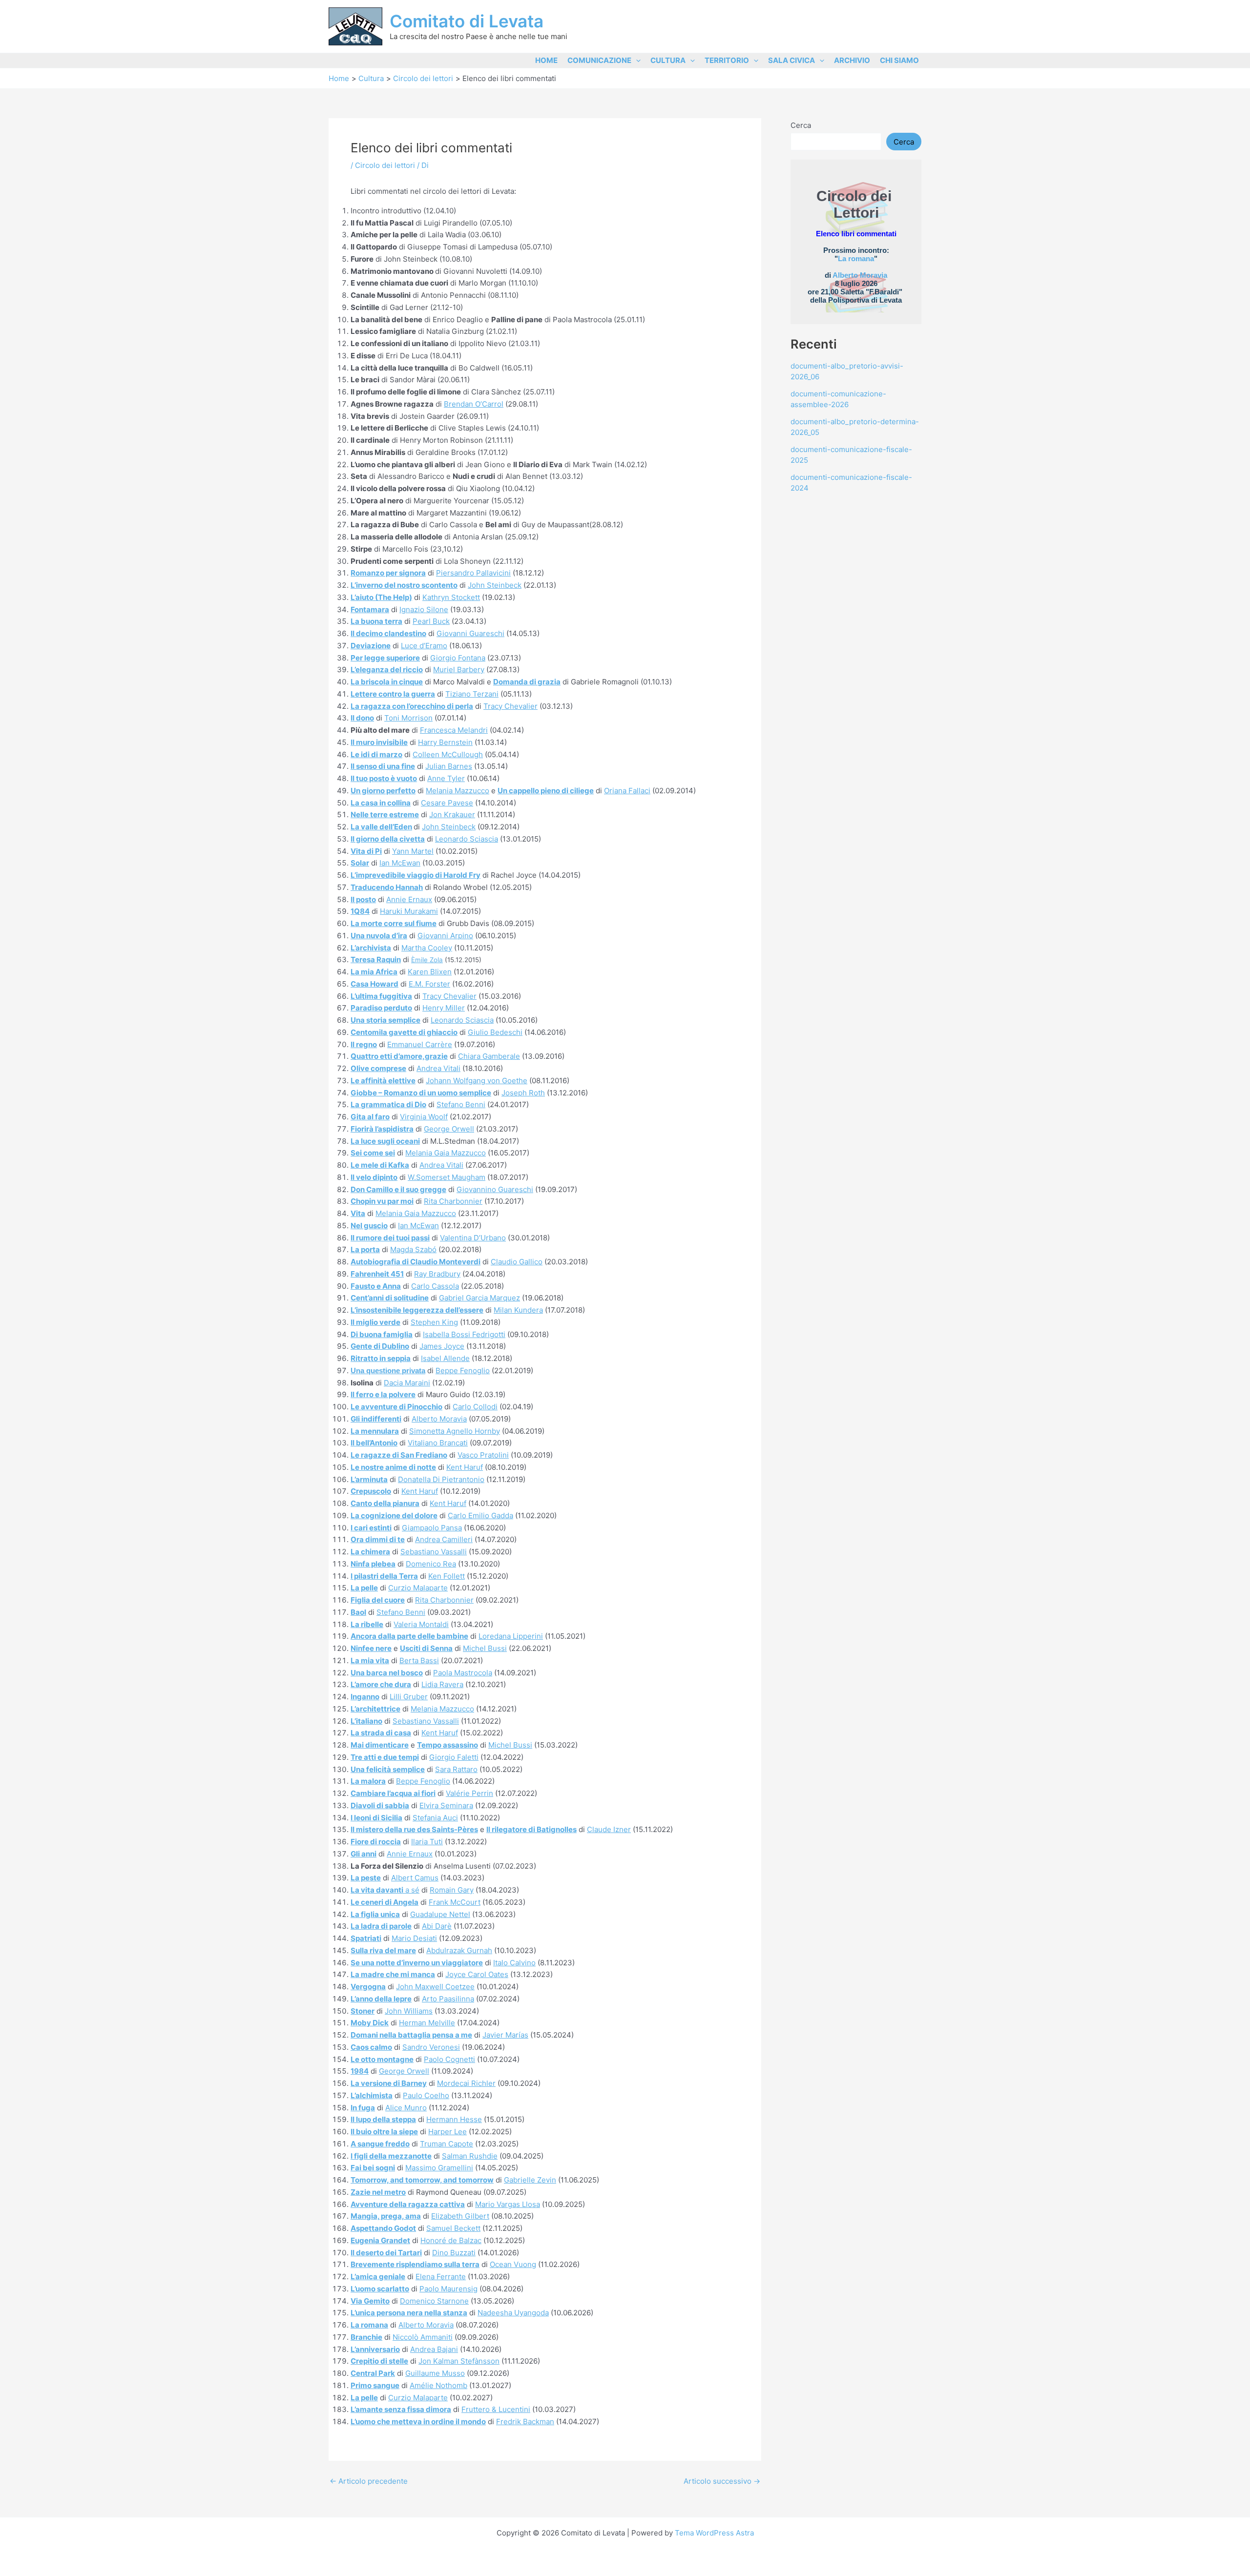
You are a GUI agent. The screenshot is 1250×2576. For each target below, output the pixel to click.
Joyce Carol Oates (477, 1974)
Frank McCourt (455, 1902)
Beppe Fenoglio (463, 1370)
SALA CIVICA (792, 60)
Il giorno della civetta (388, 839)
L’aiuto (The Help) (381, 597)
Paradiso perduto (381, 1008)
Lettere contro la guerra (393, 694)
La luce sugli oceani (385, 1141)
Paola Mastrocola (463, 1673)
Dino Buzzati (454, 2253)
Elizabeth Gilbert (460, 2216)
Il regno (364, 1044)
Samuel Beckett (453, 2228)
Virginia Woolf (424, 1117)
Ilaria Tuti (427, 1842)
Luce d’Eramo (424, 646)
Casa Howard (375, 984)
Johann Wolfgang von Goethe (477, 1081)
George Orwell (449, 1129)
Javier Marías (505, 2035)
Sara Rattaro (456, 1769)
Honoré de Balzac (451, 2240)
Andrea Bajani (434, 2349)
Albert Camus (415, 1878)
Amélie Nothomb (438, 2385)
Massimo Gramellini (439, 2168)
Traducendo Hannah (387, 887)
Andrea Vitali (438, 1068)
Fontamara (370, 609)
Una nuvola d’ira (379, 936)
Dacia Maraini (407, 1383)
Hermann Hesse (454, 2119)
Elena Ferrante (441, 2277)
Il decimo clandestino (388, 633)
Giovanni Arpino (445, 936)
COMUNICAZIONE (599, 60)
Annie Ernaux (409, 899)
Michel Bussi (485, 1648)
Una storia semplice (385, 1020)
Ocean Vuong (513, 2264)
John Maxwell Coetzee (435, 1987)
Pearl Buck (431, 621)
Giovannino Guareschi (495, 1189)
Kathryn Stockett (451, 597)
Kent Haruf (465, 1467)
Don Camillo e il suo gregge (398, 1189)
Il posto (363, 899)
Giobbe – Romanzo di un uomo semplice (421, 1093)
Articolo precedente (369, 2481)
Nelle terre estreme (385, 814)
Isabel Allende (445, 1358)
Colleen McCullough (448, 754)
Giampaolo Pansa (432, 1528)
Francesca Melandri (454, 730)
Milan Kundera (518, 1310)
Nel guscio (369, 1226)
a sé (385, 1890)
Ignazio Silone (424, 609)
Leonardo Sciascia (467, 839)
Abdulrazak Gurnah (459, 1950)
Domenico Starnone (434, 2301)
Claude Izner (609, 1829)
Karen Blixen (430, 972)
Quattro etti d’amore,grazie (399, 1056)
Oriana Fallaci (627, 791)
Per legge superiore (385, 658)
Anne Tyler (446, 778)
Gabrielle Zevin (530, 2180)
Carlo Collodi (475, 1407)
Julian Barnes (449, 766)
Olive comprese (378, 1068)
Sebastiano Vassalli (434, 1552)
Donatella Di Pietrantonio (441, 1479)
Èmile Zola (427, 960)
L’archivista (371, 948)
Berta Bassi (419, 1660)
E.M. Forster (429, 984)
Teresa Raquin (376, 959)
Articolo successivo (722, 2481)
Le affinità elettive (383, 1081)
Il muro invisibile (379, 742)
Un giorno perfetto (383, 791)
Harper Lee (448, 2132)
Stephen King (434, 1322)
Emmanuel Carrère (420, 1044)
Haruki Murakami (409, 911)
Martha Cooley (427, 948)
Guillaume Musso (435, 2373)
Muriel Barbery (459, 670)
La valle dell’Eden (381, 827)
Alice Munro (406, 2108)
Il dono (362, 718)
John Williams (409, 2011)
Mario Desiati (414, 1938)
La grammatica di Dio (388, 1104)
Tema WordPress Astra (714, 2533)
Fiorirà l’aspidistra (382, 1129)
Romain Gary (452, 1890)
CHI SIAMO (899, 60)
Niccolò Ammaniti (423, 2337)
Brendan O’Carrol (474, 404)
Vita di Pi (366, 851)
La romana (856, 258)
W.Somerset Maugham (447, 1177)
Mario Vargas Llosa (508, 2204)
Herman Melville (427, 2023)
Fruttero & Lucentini (496, 2409)
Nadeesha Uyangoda (513, 2313)
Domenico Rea (431, 1564)
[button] (636, 60)
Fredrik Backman (525, 2421)
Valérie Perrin (469, 1793)
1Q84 (360, 911)
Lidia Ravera (442, 1684)
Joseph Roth (523, 1093)
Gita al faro (370, 1117)
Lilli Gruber (409, 1697)
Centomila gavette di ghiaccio (404, 1032)
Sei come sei (373, 1153)
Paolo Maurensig (448, 2289)
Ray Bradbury (437, 1274)
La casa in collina (381, 803)
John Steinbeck (495, 585)
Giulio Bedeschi (495, 1032)
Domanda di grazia (527, 682)
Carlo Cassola (435, 1286)
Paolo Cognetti (449, 2059)
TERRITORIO (727, 60)
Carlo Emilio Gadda (480, 1515)
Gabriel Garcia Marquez (479, 1298)
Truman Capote (447, 2144)
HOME (546, 60)
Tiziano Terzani (472, 694)
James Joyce (442, 1346)
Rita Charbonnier (453, 1201)
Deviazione (371, 646)
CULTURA (668, 60)
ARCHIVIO (852, 60)
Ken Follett (447, 1576)
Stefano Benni (461, 1104)
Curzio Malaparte (418, 1588)
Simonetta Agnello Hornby (455, 1431)
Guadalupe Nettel (440, 1914)
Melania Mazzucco (458, 791)
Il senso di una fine (383, 766)
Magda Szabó (413, 1249)
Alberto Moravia (439, 1419)
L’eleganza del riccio (387, 670)
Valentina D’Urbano (473, 1238)
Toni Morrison (408, 718)
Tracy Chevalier (510, 706)
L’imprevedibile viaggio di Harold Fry (416, 875)
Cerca (801, 125)
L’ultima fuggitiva (381, 996)
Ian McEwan (400, 863)
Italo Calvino (514, 1963)
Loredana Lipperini (511, 1636)
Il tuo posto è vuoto (384, 778)
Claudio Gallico (517, 1262)
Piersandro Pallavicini (473, 573)
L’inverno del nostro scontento (404, 585)
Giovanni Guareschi (470, 633)
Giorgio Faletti (454, 1757)
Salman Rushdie (470, 2156)
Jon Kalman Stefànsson (459, 2361)
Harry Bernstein (445, 742)
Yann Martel (413, 851)
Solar (360, 863)
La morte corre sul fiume (394, 923)
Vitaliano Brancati (438, 1443)
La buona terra (376, 621)
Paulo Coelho (426, 2095)
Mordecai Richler (466, 2083)
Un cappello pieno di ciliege (546, 791)
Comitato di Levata (467, 21)
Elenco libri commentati (856, 234)
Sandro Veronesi (431, 2047)
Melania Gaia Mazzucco (446, 1153)
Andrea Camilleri (444, 1539)
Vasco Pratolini (483, 1455)
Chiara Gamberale (489, 1056)
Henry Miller (444, 1008)
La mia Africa (374, 972)
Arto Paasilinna (448, 1999)
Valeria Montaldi (421, 1624)
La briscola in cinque (387, 682)
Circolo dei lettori (385, 165)
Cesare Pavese (447, 803)
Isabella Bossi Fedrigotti (464, 1334)
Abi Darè (437, 1926)
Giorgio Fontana (458, 658)
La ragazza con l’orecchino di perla (412, 706)
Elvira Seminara (446, 1805)
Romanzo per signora (388, 573)
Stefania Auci (435, 1818)
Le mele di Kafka (380, 1165)
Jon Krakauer (452, 814)
